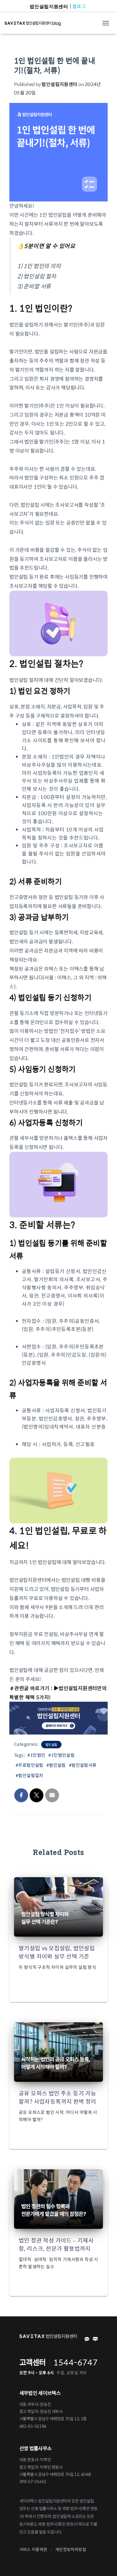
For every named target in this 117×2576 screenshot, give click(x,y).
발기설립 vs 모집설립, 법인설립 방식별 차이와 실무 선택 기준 (57, 1952)
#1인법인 (36, 1755)
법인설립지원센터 (49, 6)
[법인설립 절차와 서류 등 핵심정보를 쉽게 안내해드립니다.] (35, 23)
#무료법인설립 (29, 1765)
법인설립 (51, 1745)
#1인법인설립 (61, 1755)
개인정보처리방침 (71, 2549)
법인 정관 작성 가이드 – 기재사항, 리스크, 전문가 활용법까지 (56, 2244)
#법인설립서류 (83, 1765)
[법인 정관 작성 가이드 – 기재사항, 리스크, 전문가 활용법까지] (58, 2198)
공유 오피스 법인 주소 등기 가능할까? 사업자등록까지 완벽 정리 (58, 2097)
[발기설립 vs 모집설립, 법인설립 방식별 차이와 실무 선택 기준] (58, 1906)
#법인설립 (56, 1765)
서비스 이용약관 (33, 2549)
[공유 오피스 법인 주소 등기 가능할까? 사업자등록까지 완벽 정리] (58, 2051)
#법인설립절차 (29, 1775)
